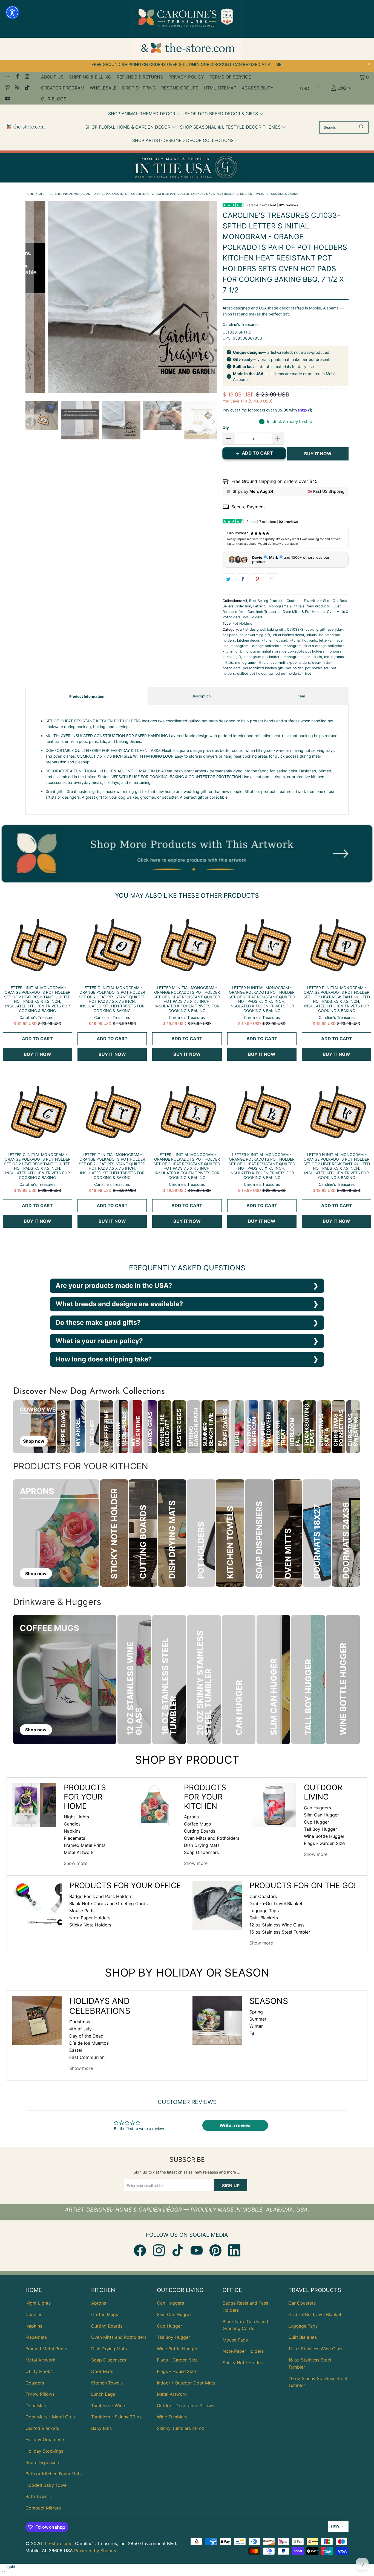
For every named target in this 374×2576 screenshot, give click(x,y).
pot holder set (317, 668)
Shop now (34, 1441)
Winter (256, 2026)
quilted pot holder (252, 673)
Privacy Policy (186, 77)
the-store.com (58, 2543)
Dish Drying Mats (202, 1845)
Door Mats (36, 2406)
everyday (335, 629)
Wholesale (103, 88)
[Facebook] (140, 2250)
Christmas (80, 2022)
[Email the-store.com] (7, 77)
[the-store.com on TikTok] (27, 88)
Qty (226, 428)
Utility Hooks (39, 2371)
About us (52, 77)
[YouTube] (197, 2250)
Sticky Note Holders (90, 1925)
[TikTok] (178, 2250)
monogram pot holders (262, 657)
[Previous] (30, 297)
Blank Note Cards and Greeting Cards (108, 1903)
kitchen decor (248, 640)
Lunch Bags (103, 2394)
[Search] (362, 128)
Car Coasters (263, 1896)
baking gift (276, 629)
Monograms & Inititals (287, 606)
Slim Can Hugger (321, 1815)
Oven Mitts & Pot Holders (304, 612)
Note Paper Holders (90, 1918)
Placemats (74, 1838)
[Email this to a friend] (272, 579)
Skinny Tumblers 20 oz (181, 2428)
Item (301, 696)
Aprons (191, 1817)
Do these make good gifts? (98, 1322)
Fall (253, 2033)
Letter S (260, 606)
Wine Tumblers (172, 2417)
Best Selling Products (267, 601)
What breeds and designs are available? (119, 1304)
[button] (145, 114)
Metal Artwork (79, 1852)
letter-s (325, 640)
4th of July (80, 2029)
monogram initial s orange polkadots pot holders (284, 651)
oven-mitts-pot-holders (290, 663)
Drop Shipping (139, 88)
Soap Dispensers (201, 1852)
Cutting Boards (200, 1831)
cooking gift (316, 629)
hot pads (230, 635)
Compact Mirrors (43, 2508)
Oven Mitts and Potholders (212, 1838)
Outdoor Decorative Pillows (185, 2406)
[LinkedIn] (234, 2250)
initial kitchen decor (288, 635)
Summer (258, 2019)
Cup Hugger (317, 1822)
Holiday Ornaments (45, 2439)
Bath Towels (38, 2496)
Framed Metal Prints (85, 1845)
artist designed (252, 629)
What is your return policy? (99, 1341)
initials (312, 635)
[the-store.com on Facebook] (17, 77)
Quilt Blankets (264, 1918)
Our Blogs (54, 99)
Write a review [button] (235, 2125)
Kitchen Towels (107, 2383)
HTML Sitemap (220, 88)
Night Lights (76, 1817)
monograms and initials (303, 657)
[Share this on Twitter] (228, 579)
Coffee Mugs (197, 1824)
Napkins (72, 1831)
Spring (256, 2012)
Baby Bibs (101, 2428)
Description (201, 696)
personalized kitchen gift (263, 668)
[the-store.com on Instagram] (27, 77)
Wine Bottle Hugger (324, 1836)
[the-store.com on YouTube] (7, 99)
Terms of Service (230, 77)
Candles (72, 1824)
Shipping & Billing (90, 77)
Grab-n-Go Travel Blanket (276, 1903)
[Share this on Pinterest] (258, 579)
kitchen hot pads (303, 640)
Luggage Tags (264, 1911)
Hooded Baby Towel (47, 2485)
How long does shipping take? (104, 1359)
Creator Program (63, 88)
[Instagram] (159, 2250)
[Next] (213, 297)
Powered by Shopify (95, 2551)
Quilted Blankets (42, 2428)
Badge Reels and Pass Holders (101, 1896)
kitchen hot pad (274, 640)
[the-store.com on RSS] (17, 88)
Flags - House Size (176, 2371)
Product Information (87, 696)
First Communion (87, 2057)
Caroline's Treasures (241, 324)
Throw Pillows (40, 2394)
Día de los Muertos (89, 2043)
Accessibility (258, 88)
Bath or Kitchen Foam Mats (54, 2474)
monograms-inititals (252, 663)
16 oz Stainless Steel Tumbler (280, 1932)
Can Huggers (317, 1808)
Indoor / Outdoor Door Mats (186, 2383)
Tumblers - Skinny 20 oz (116, 2417)
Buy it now (318, 454)
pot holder (294, 668)
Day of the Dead (86, 2036)
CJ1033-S (295, 629)
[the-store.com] (25, 127)
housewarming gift (255, 635)
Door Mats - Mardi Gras (50, 2417)
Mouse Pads (82, 1911)
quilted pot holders (284, 673)
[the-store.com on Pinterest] (7, 88)
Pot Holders (253, 617)
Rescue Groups (180, 88)
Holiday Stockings (44, 2451)
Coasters (35, 2383)
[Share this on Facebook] (243, 579)
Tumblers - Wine (108, 2406)
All (245, 601)
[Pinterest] (215, 2250)
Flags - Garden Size (324, 1843)
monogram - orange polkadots (256, 646)
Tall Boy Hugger (320, 1829)
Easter (76, 2050)
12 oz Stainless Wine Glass (277, 1925)
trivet (307, 673)
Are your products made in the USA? (114, 1286)
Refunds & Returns (140, 77)
